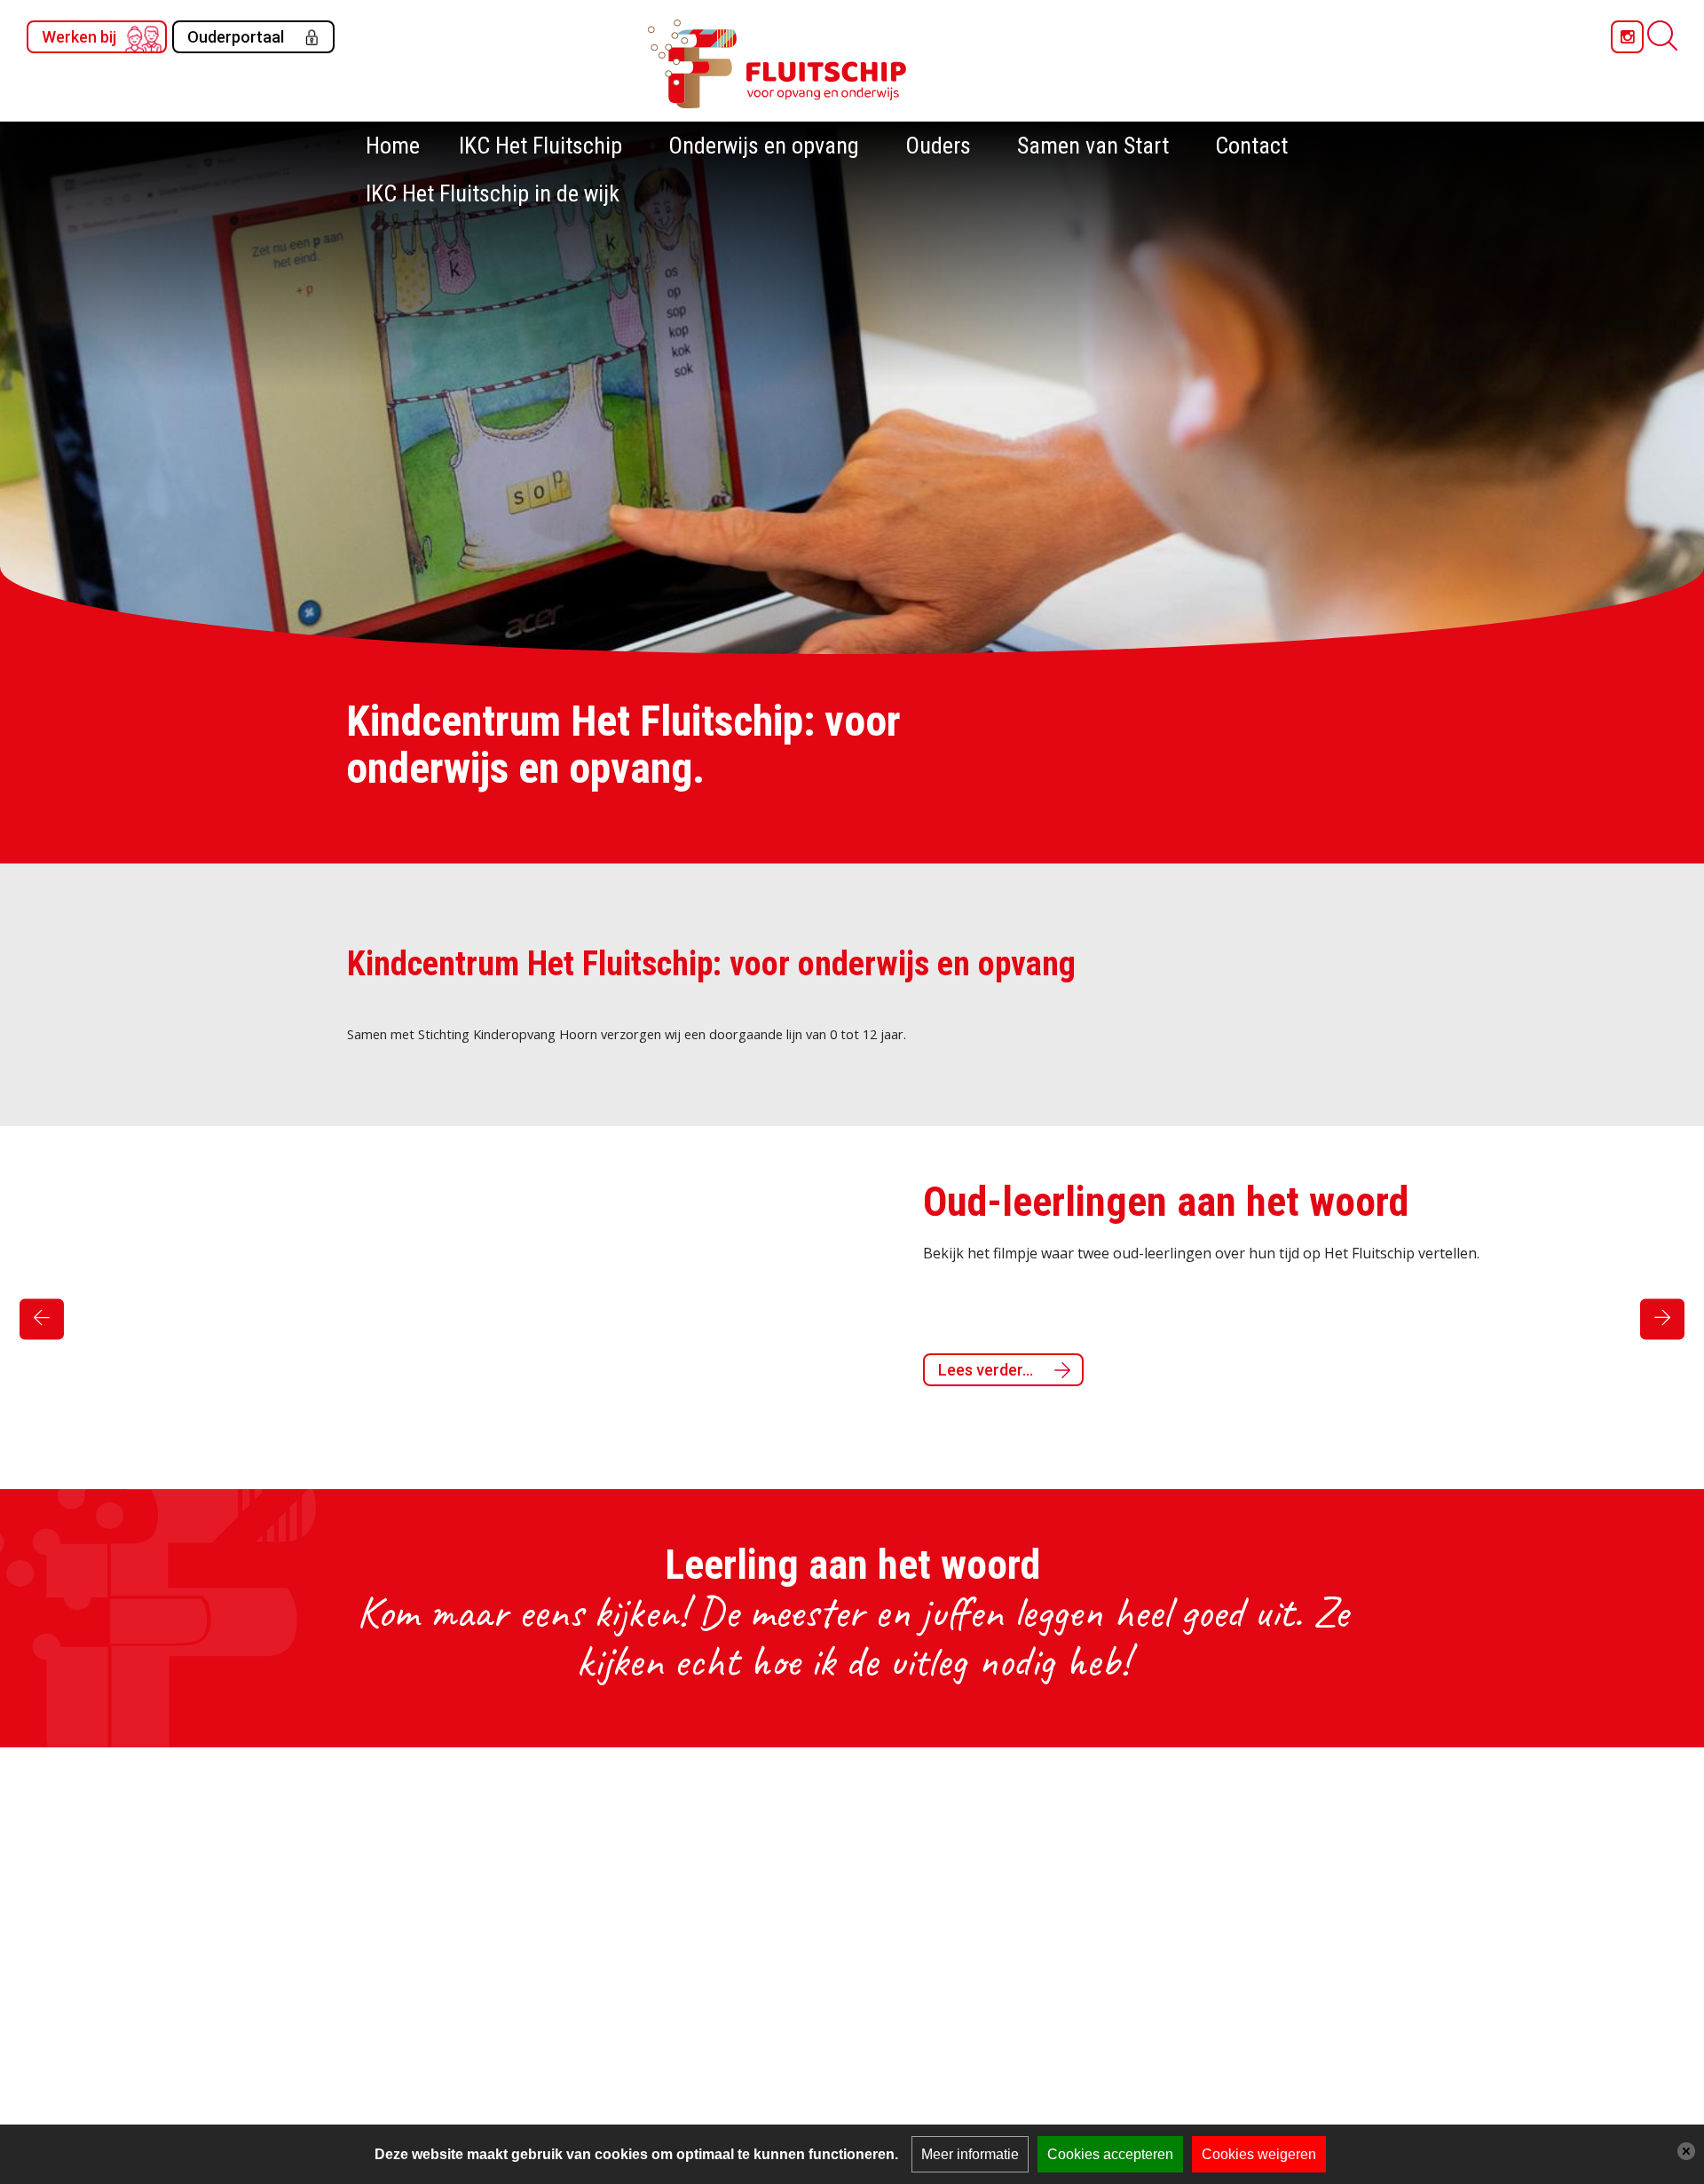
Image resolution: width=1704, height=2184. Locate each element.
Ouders (938, 146)
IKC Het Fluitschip (540, 146)
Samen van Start (1093, 146)
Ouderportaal (236, 37)
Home (393, 146)
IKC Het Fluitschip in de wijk (493, 193)
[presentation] (42, 1319)
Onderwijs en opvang (764, 146)
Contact (1251, 146)
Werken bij (79, 37)
